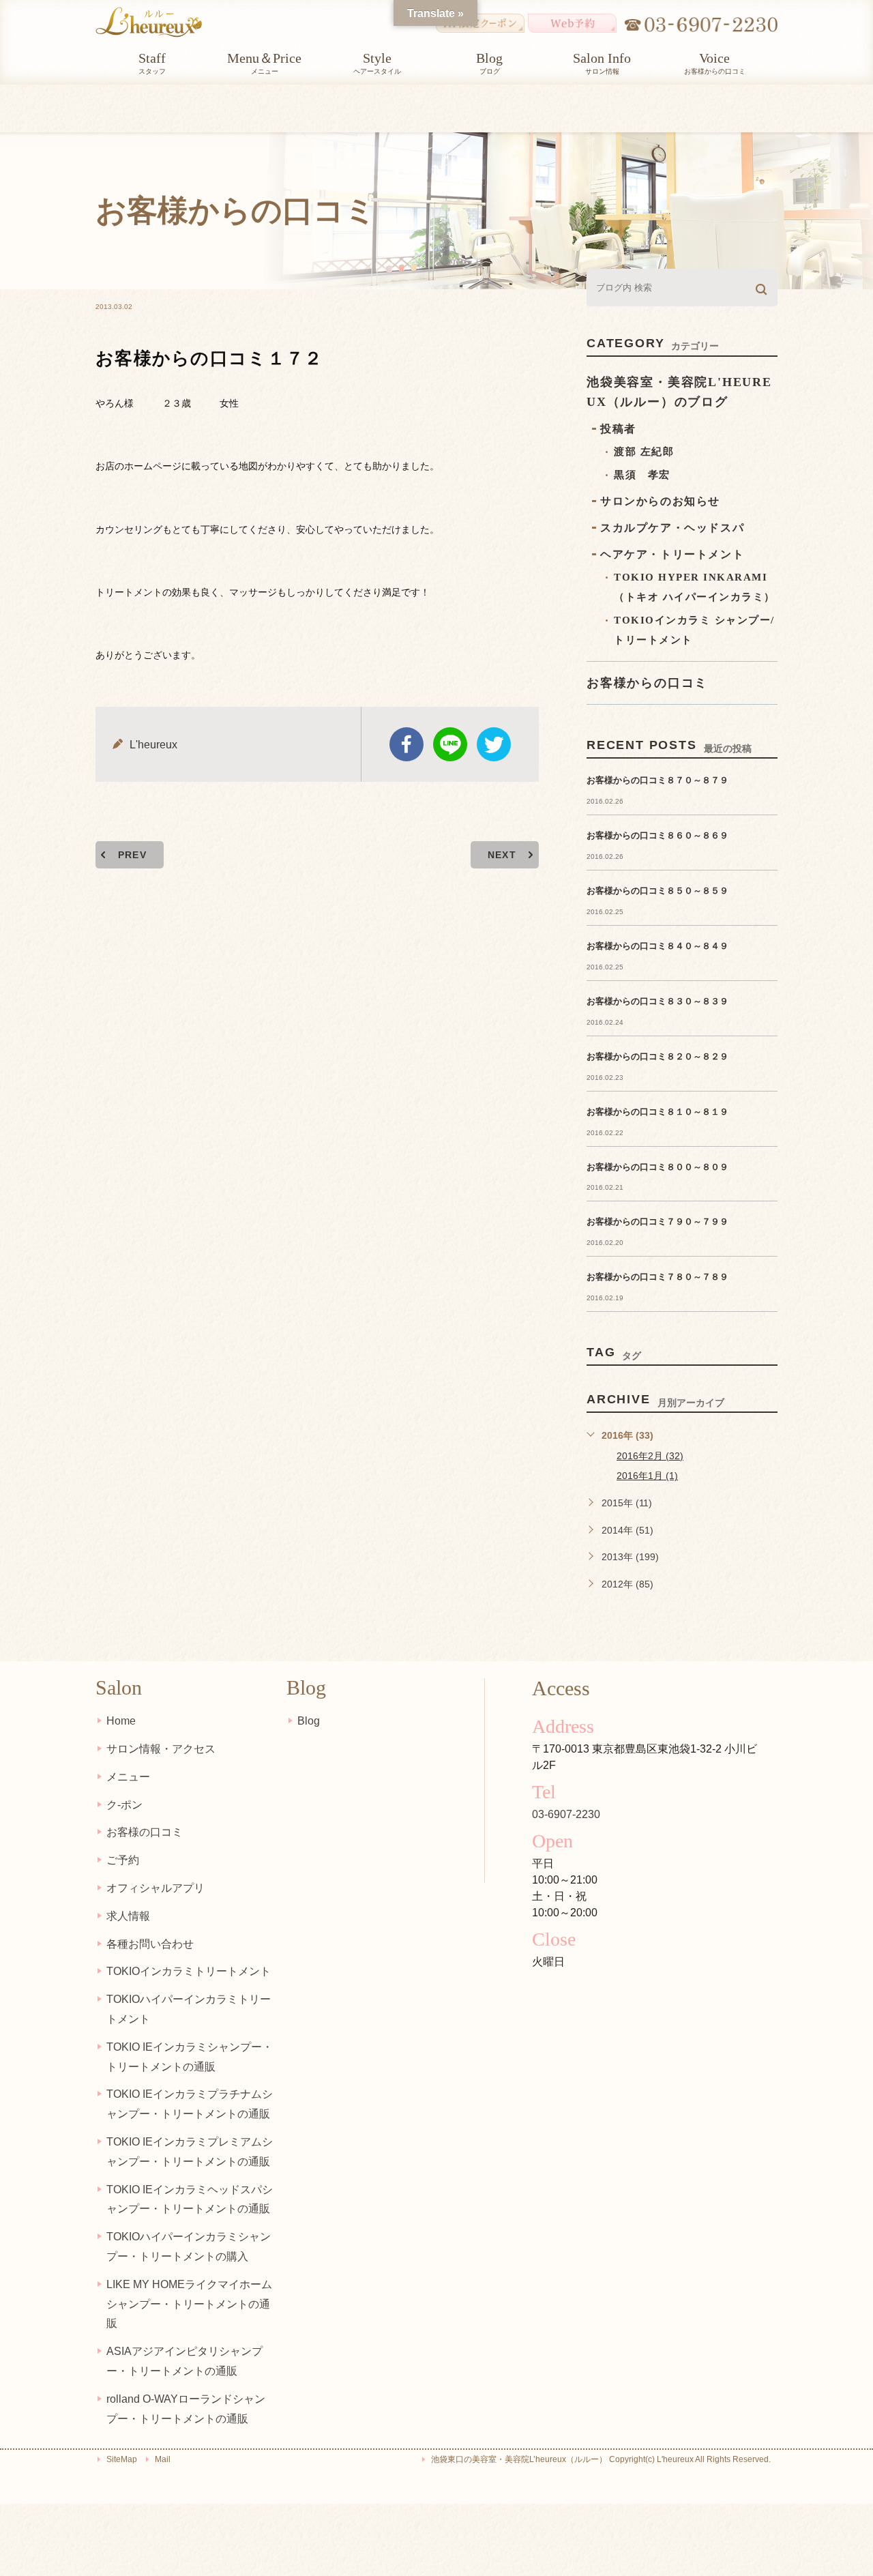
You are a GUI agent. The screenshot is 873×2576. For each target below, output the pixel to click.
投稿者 (618, 429)
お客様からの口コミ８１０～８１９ (657, 1112)
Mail (163, 2459)
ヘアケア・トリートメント (672, 554)
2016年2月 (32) (650, 1456)
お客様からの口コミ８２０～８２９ (657, 1056)
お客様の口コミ (145, 1832)
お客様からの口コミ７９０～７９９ (657, 1221)
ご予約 (123, 1860)
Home (121, 1721)
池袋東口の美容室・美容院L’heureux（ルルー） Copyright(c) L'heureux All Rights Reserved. (601, 2459)
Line (450, 744)
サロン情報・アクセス (161, 1749)
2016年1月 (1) (647, 1476)
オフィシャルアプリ (156, 1888)
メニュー (128, 1777)
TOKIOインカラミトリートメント (189, 1971)
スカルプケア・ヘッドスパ (672, 528)
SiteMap (122, 2459)
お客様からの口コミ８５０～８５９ (657, 891)
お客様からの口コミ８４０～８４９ (657, 946)
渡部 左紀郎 (644, 452)
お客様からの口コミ (647, 683)
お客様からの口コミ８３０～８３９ (657, 1001)
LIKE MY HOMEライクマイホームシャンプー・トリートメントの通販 (189, 2304)
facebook (406, 744)
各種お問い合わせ (150, 1944)
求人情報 (128, 1916)
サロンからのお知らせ (660, 501)
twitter (494, 744)
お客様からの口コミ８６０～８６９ (657, 835)
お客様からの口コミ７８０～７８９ (657, 1277)
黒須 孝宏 (642, 475)
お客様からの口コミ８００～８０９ (657, 1167)
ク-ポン (124, 1805)
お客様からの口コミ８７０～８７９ (657, 780)
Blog (309, 1721)
